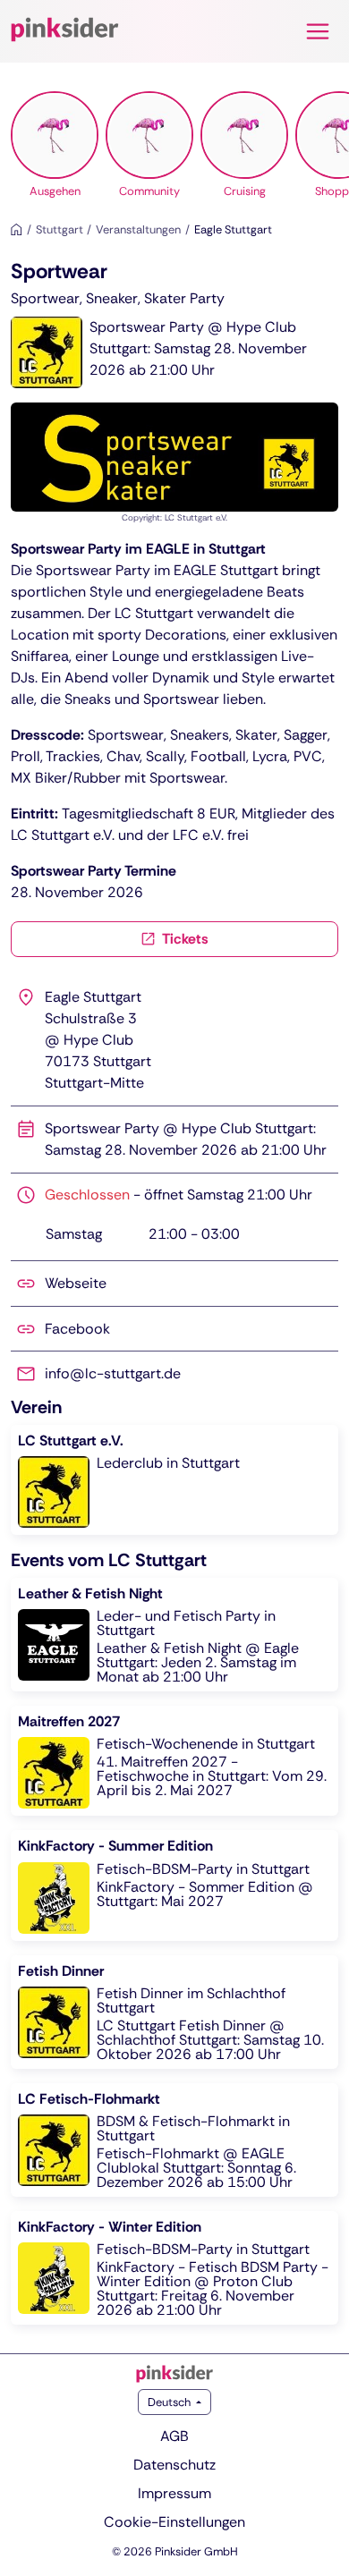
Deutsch (170, 2402)
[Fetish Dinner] (174, 2012)
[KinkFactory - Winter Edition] (174, 2268)
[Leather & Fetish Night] (174, 1635)
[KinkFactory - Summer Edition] (174, 1885)
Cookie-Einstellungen (174, 2522)
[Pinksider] (174, 2374)
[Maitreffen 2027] (174, 1761)
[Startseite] (17, 229)
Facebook (77, 1329)
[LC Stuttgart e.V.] (174, 1480)
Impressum (174, 2493)
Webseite (76, 1283)
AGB (174, 2436)
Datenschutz (174, 2465)
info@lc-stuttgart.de (113, 1373)
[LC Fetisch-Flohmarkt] (174, 2140)
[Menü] (318, 31)
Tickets (184, 939)
